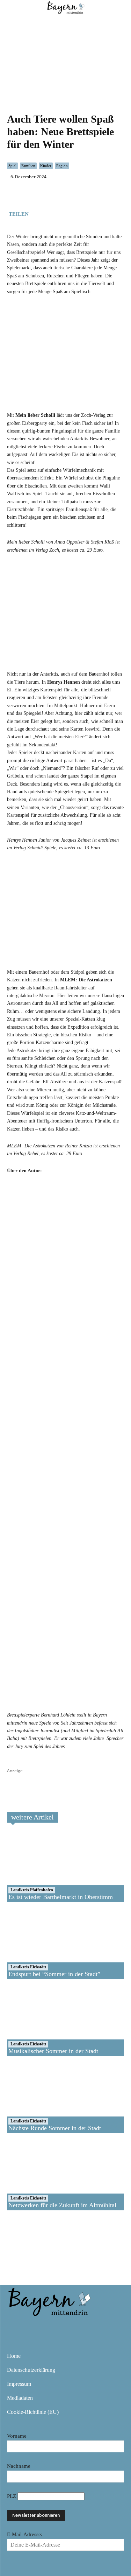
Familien (28, 166)
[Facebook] (37, 213)
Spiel (12, 166)
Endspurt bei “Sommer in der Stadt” (54, 1974)
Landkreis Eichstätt (28, 1967)
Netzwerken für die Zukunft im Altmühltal (62, 2205)
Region (62, 166)
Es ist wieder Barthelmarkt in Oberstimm (61, 1897)
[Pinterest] (56, 2327)
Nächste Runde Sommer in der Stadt (55, 2128)
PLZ (12, 2496)
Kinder (46, 166)
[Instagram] (36, 2327)
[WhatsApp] (53, 213)
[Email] (70, 213)
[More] (86, 213)
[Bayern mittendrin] (49, 2301)
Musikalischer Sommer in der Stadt (53, 2051)
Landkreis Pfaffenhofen (32, 1890)
